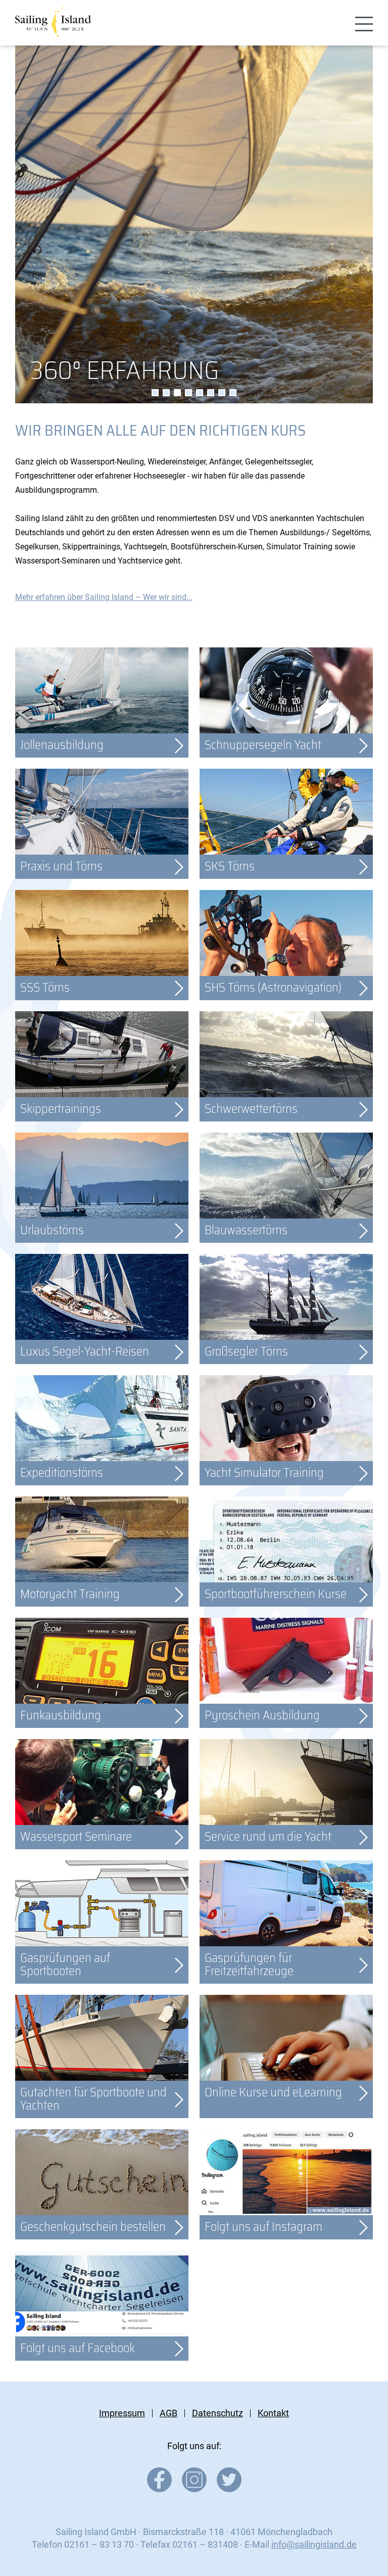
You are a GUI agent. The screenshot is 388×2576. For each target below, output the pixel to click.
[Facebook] (159, 2489)
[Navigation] (364, 25)
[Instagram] (194, 2489)
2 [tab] (166, 393)
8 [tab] (233, 393)
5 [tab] (200, 393)
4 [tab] (188, 393)
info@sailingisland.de (314, 2544)
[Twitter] (229, 2489)
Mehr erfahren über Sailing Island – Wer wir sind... (104, 597)
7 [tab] (222, 393)
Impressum (122, 2413)
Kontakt (273, 2413)
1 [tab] (155, 393)
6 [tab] (211, 393)
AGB (168, 2413)
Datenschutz (217, 2413)
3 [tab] (177, 393)
